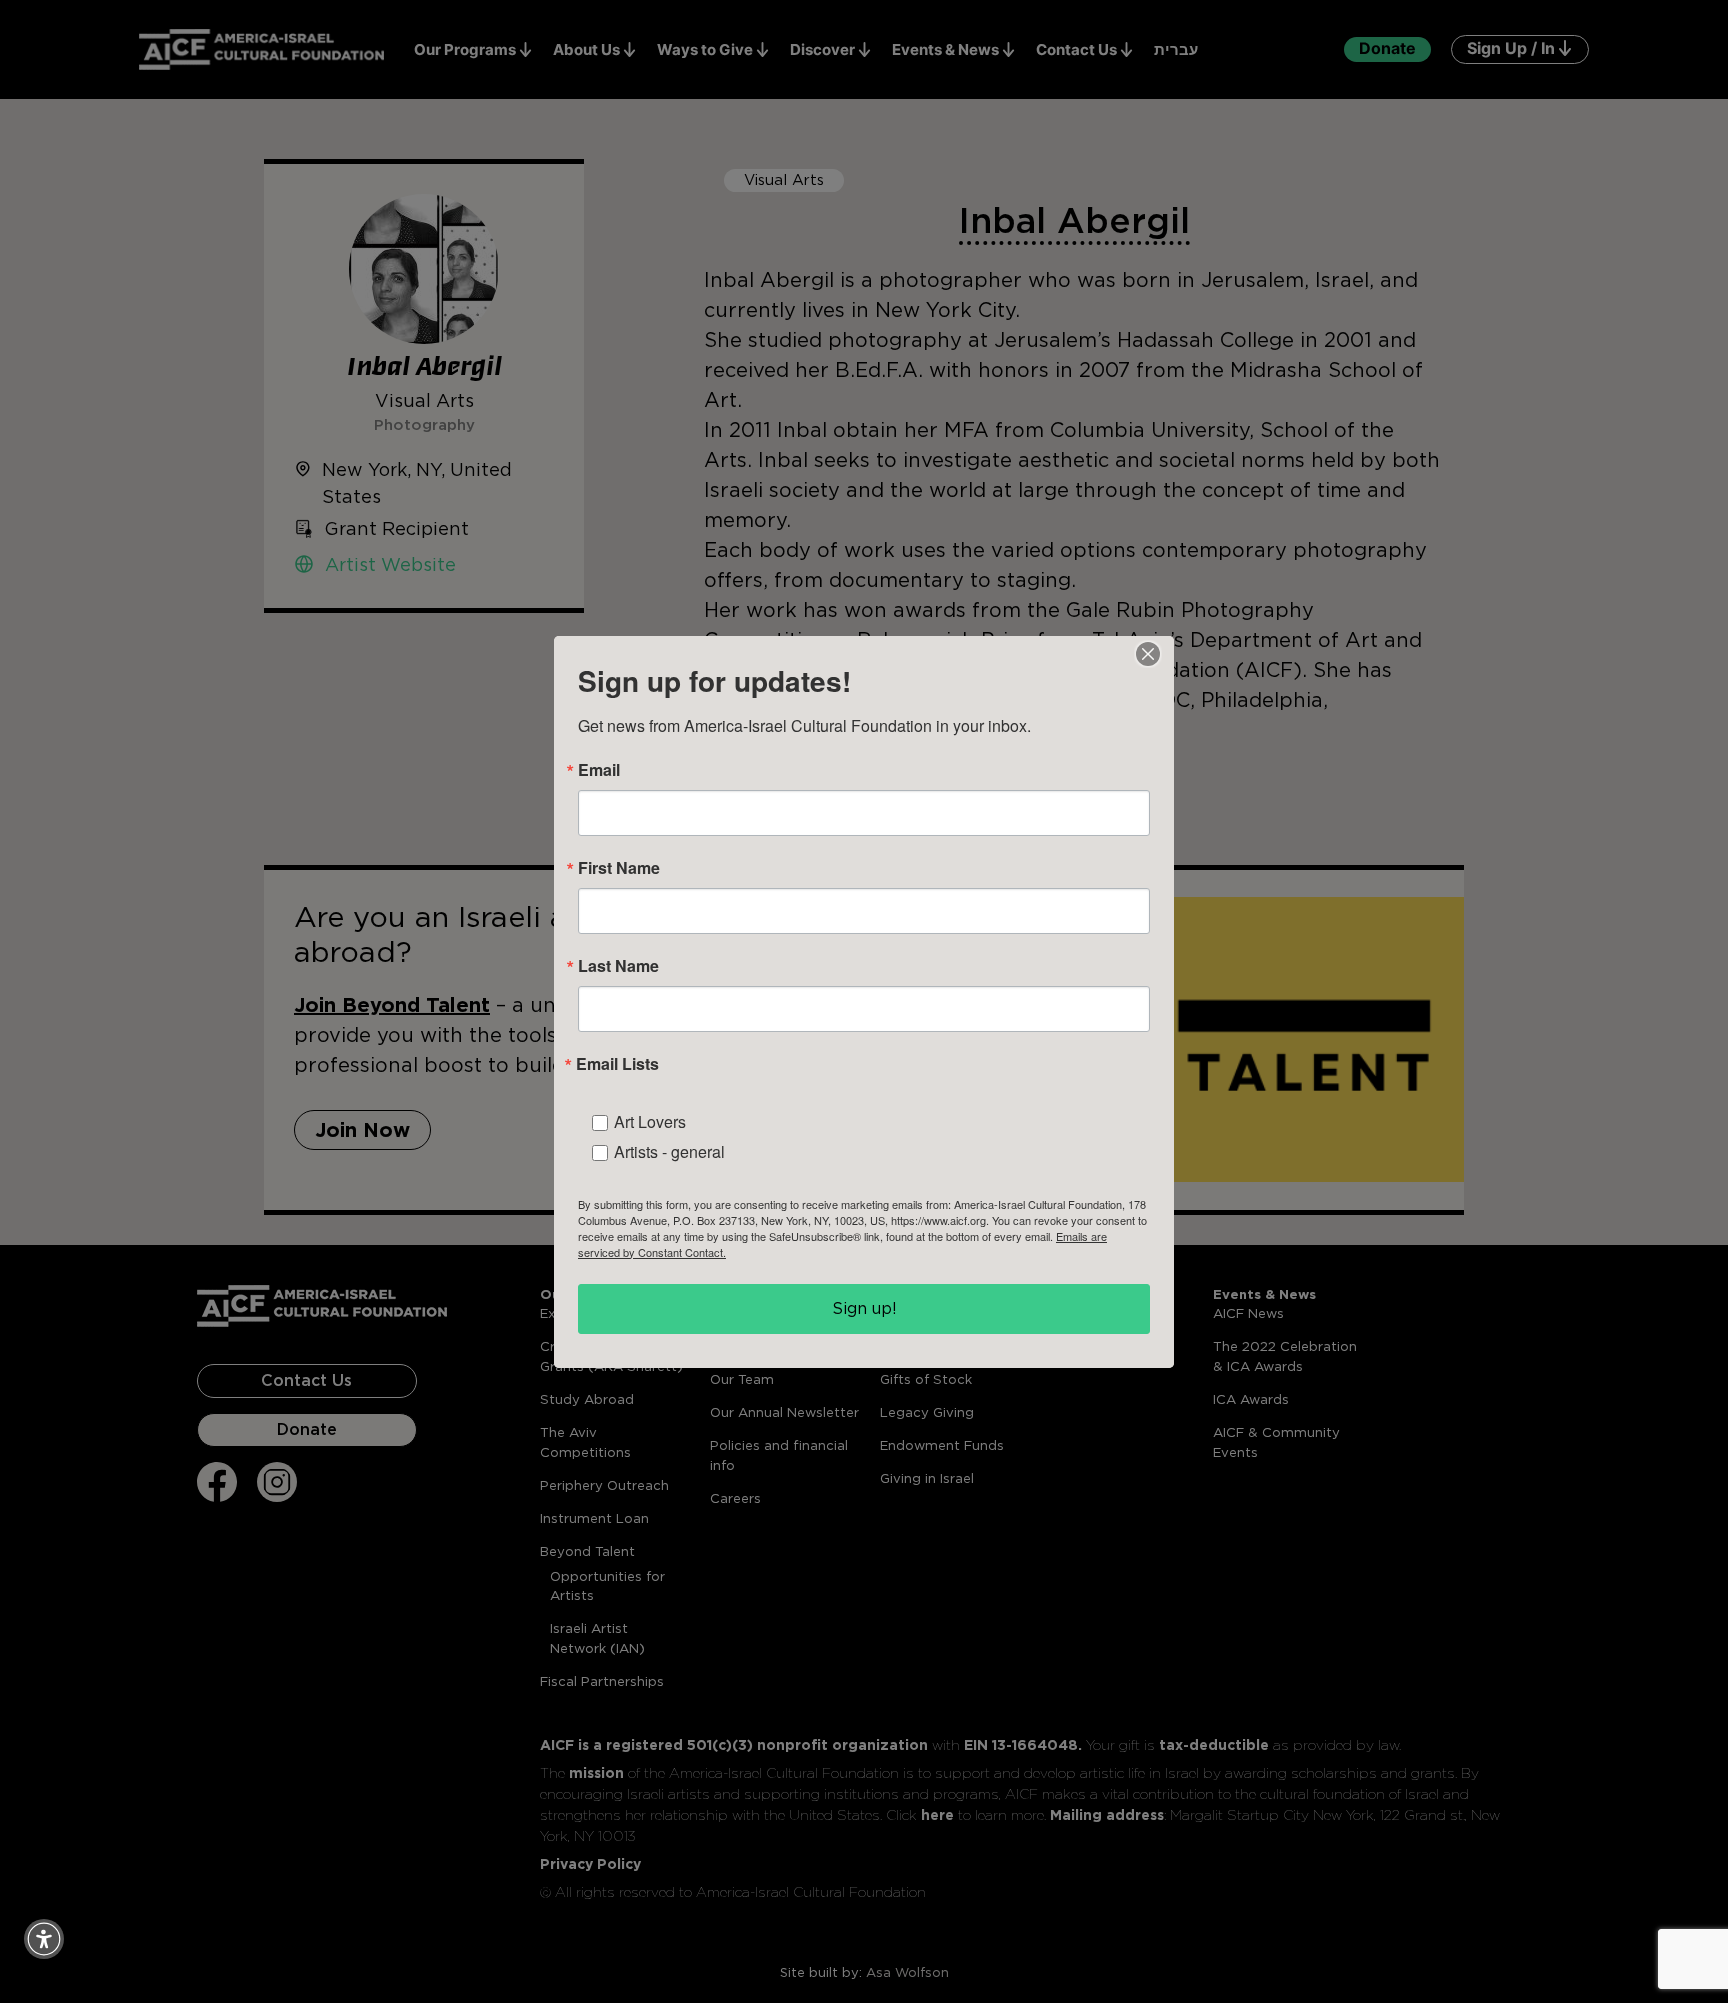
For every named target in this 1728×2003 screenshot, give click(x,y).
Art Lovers (650, 1121)
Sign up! (864, 1308)
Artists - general (669, 1151)
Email (599, 770)
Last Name (618, 966)
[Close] (1148, 654)
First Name (619, 868)
